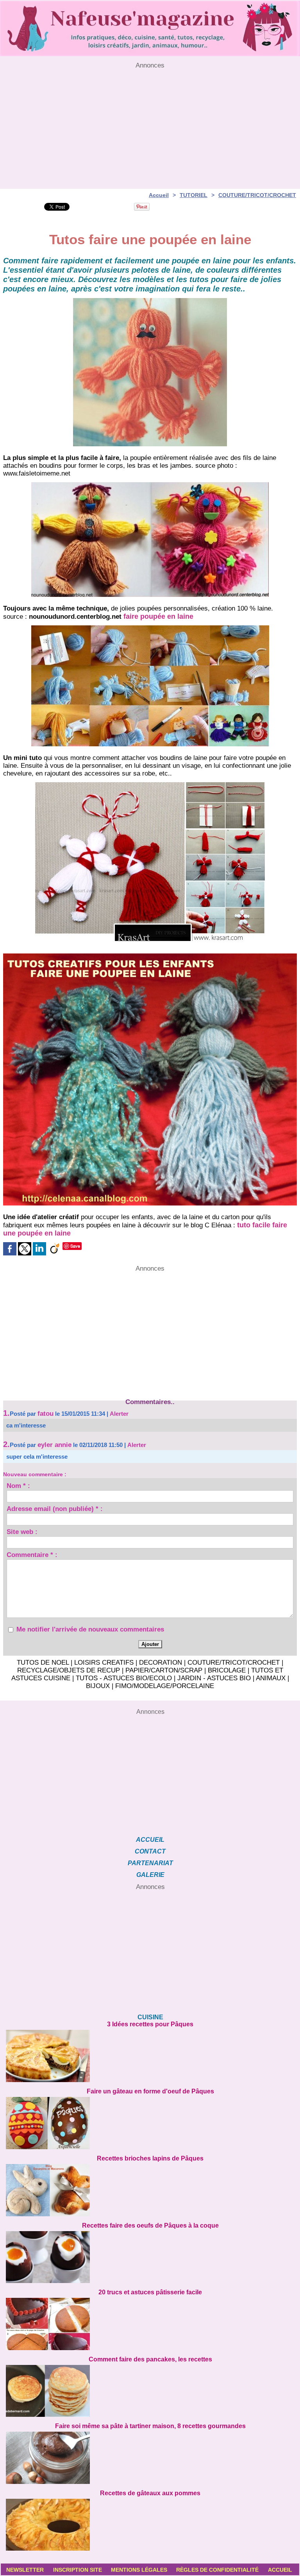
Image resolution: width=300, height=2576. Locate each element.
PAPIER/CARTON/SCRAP (164, 1670)
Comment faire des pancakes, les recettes (150, 2359)
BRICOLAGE (227, 1670)
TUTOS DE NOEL (43, 1663)
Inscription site (78, 2570)
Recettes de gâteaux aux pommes (150, 2493)
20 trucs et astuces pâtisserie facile (150, 2292)
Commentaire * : (32, 1556)
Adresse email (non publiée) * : (55, 1510)
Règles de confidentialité (217, 2570)
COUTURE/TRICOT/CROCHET (257, 195)
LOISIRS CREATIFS (104, 1663)
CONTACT (150, 1851)
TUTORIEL (194, 195)
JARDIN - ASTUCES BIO (214, 1678)
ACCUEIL (150, 1840)
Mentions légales (139, 2570)
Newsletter (25, 2570)
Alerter (119, 1414)
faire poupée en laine (158, 616)
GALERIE (150, 1875)
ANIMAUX (271, 1678)
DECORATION (161, 1663)
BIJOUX (98, 1686)
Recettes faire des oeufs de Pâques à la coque (150, 2225)
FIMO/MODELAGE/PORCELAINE (165, 1686)
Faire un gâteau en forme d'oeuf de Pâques (150, 2091)
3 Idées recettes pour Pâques (150, 2024)
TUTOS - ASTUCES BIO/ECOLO (124, 1678)
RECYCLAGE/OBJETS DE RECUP (69, 1670)
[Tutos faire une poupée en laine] (150, 956)
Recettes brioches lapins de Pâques (150, 2158)
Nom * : (18, 1487)
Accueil (159, 195)
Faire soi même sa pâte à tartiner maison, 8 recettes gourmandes (150, 2426)
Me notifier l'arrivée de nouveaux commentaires (90, 1629)
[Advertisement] (150, 124)
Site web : (22, 1533)
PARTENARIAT (150, 1863)
